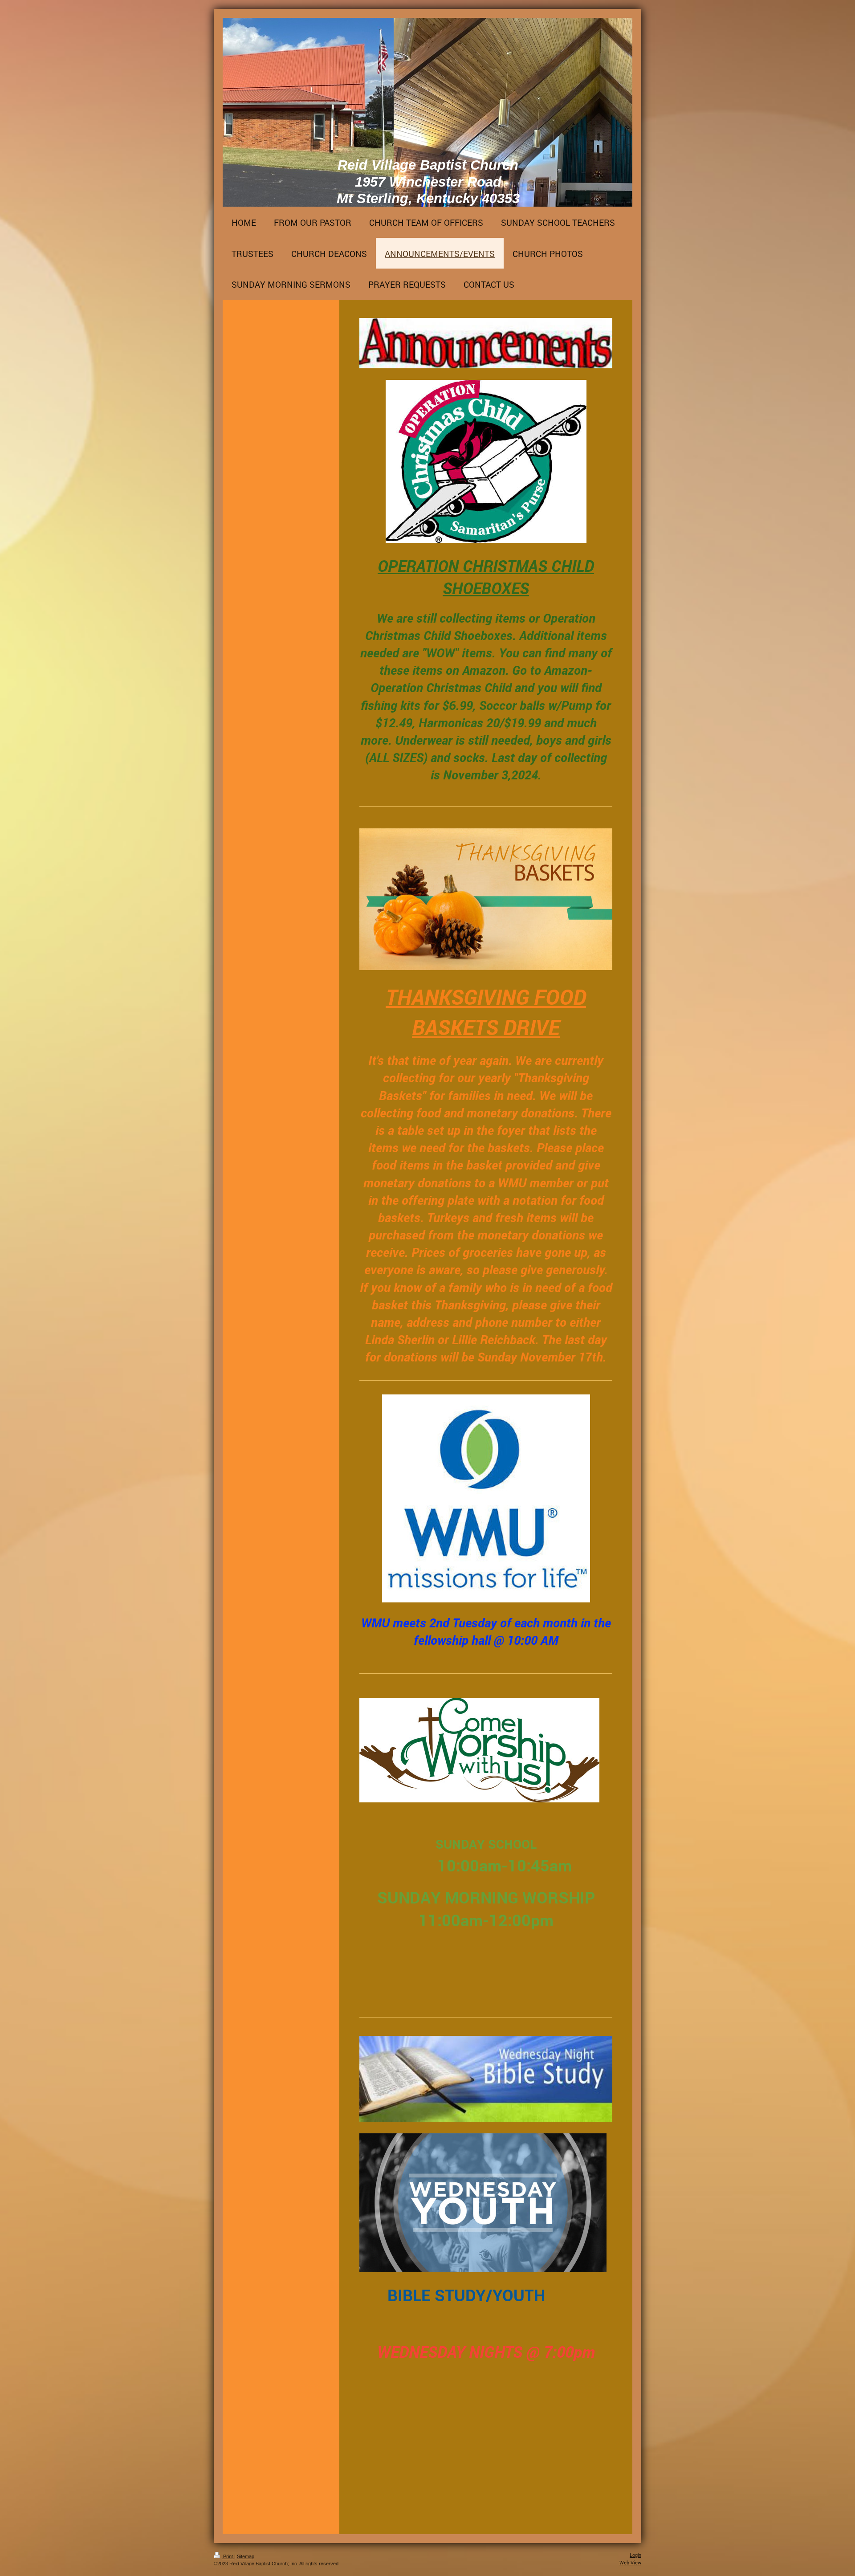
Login (635, 2555)
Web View (630, 2562)
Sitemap (246, 2556)
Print (228, 2556)
